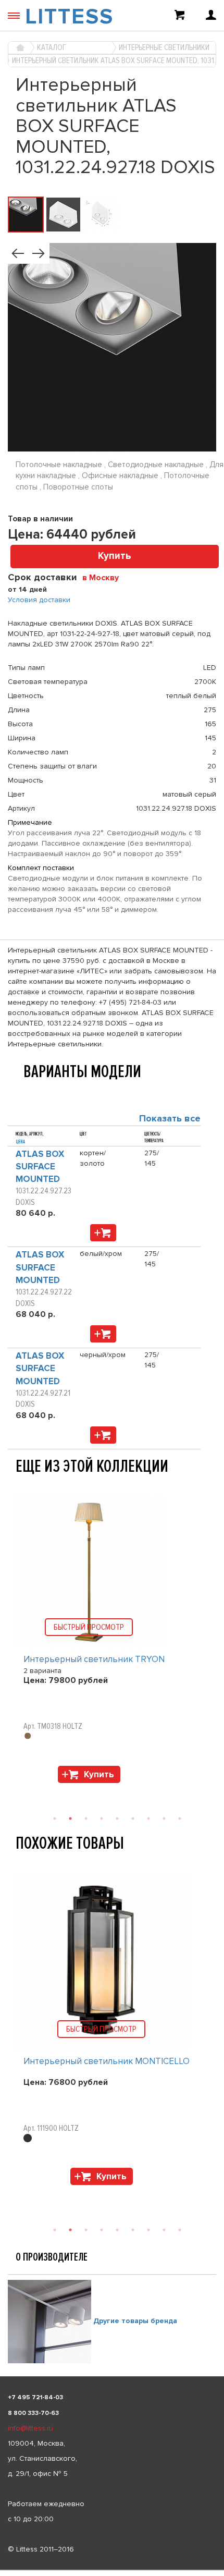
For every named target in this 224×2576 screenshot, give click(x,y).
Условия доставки (39, 600)
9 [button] (180, 1818)
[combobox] (104, 577)
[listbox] (112, 2570)
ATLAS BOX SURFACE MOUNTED (40, 1167)
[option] (112, 1642)
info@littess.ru (30, 2428)
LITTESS (69, 17)
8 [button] (164, 1818)
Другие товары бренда (135, 2321)
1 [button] (55, 1818)
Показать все (170, 1118)
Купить (115, 556)
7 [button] (148, 1818)
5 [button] (117, 1818)
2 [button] (70, 1818)
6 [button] (133, 1818)
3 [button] (86, 1818)
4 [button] (102, 1818)
